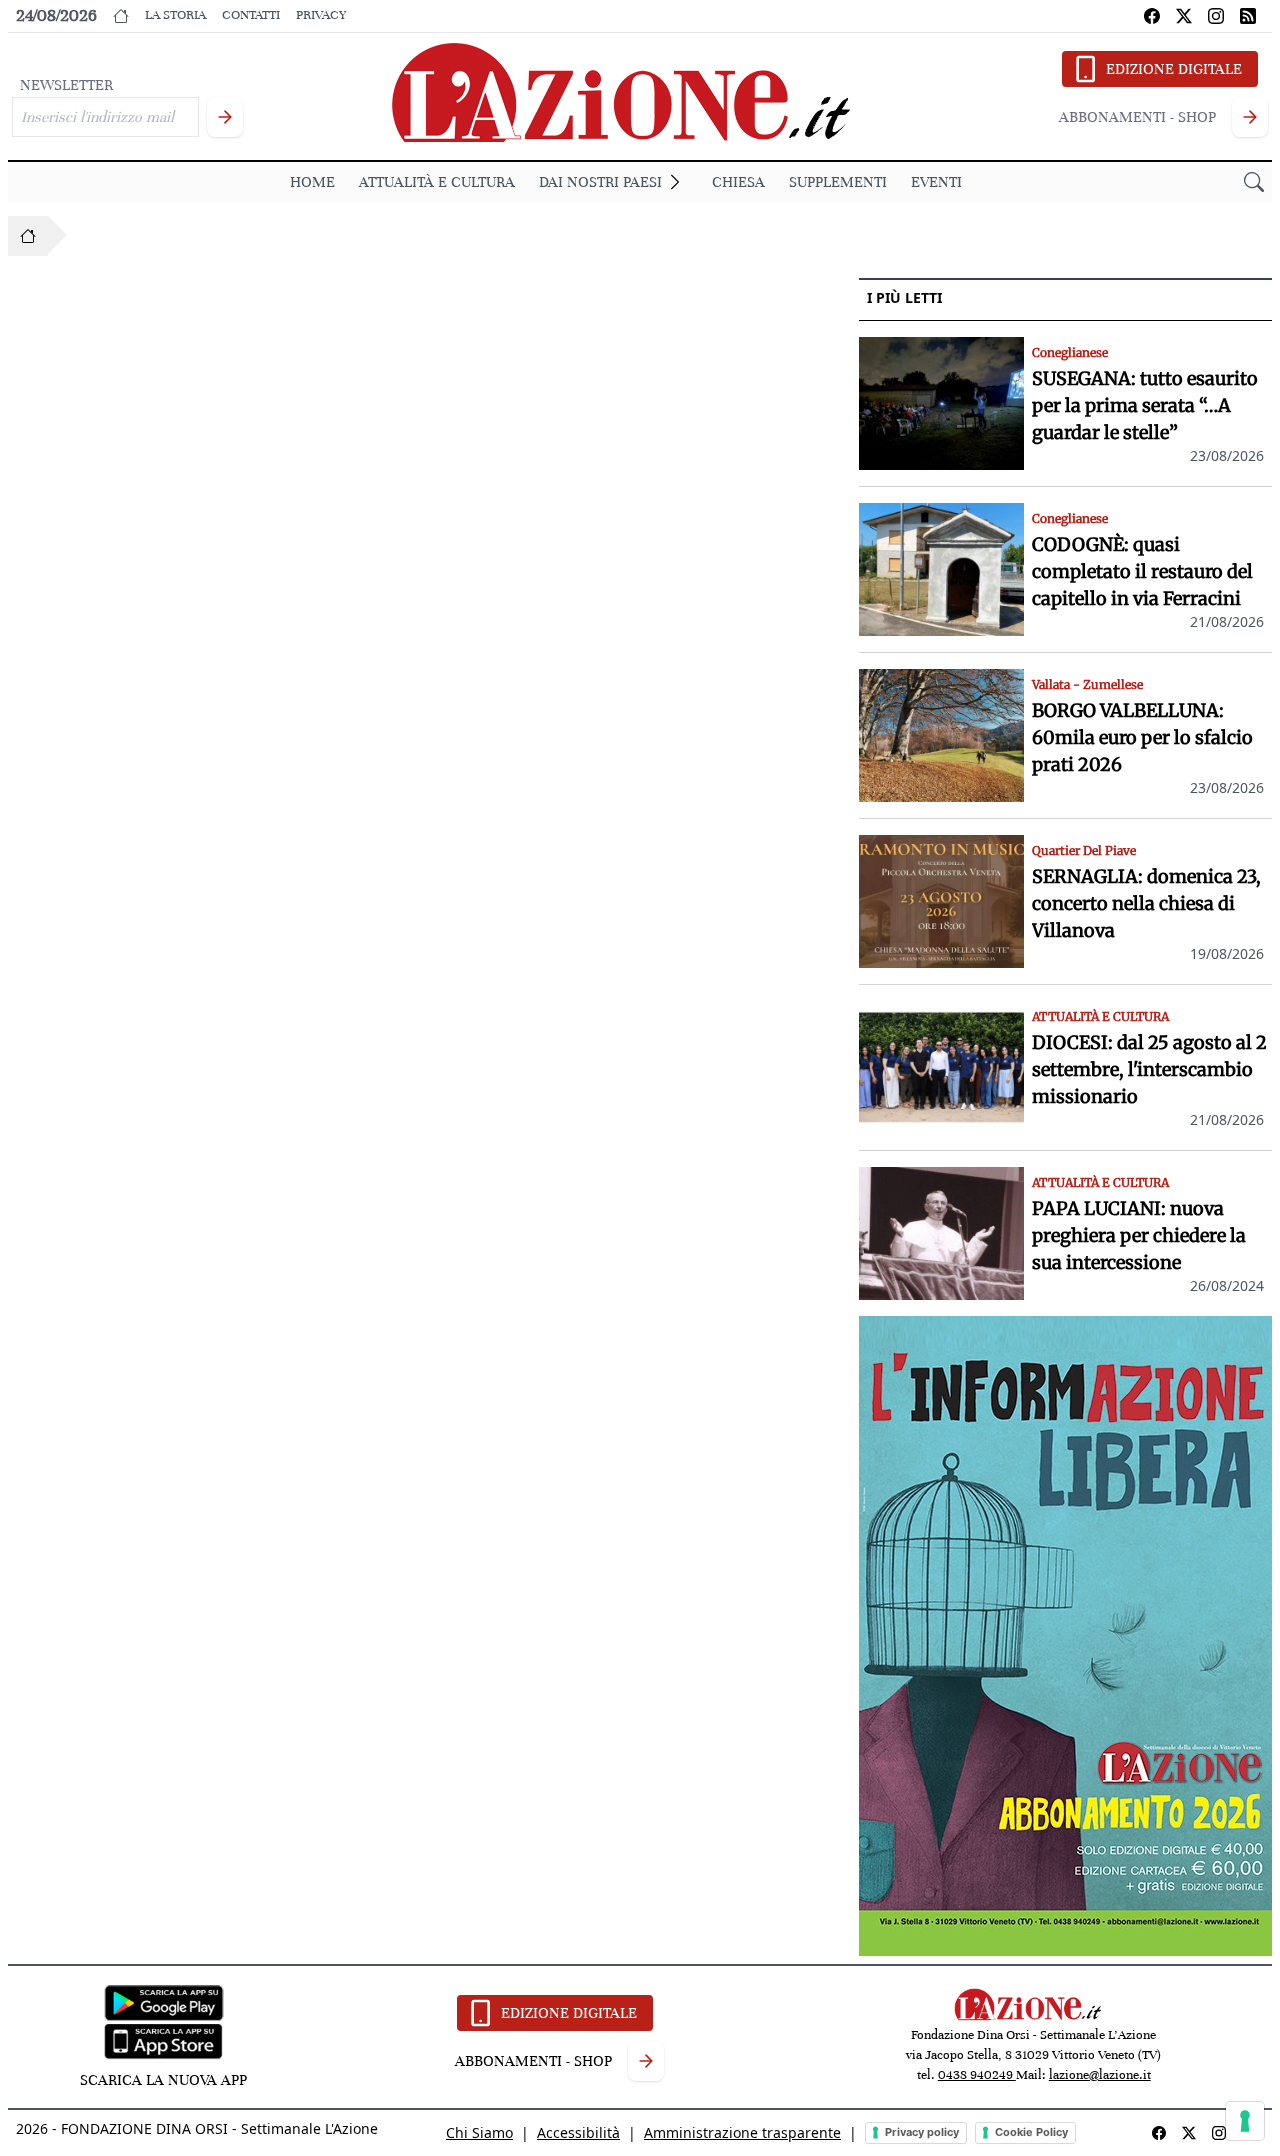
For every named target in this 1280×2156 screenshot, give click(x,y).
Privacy (321, 15)
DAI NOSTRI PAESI (600, 182)
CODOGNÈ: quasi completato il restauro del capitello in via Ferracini (1142, 571)
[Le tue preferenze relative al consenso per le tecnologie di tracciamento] (1245, 2121)
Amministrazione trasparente (742, 2132)
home (312, 182)
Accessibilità (578, 2132)
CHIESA (738, 182)
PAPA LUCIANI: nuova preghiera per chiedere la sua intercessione (1139, 1235)
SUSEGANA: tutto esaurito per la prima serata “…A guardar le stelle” (1145, 405)
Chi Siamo (479, 2132)
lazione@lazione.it (1100, 2075)
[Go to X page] (1184, 16)
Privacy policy (922, 2132)
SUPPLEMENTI (838, 182)
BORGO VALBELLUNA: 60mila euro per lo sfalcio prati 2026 (1142, 737)
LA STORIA (175, 15)
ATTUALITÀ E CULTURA (437, 182)
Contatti (251, 15)
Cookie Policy (1031, 2132)
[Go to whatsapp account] (1248, 16)
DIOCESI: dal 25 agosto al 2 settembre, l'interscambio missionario (1149, 1069)
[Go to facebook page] (1152, 16)
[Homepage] (28, 236)
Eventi (936, 182)
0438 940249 (977, 2075)
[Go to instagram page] (1216, 16)
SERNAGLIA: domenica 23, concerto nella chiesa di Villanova (1146, 903)
